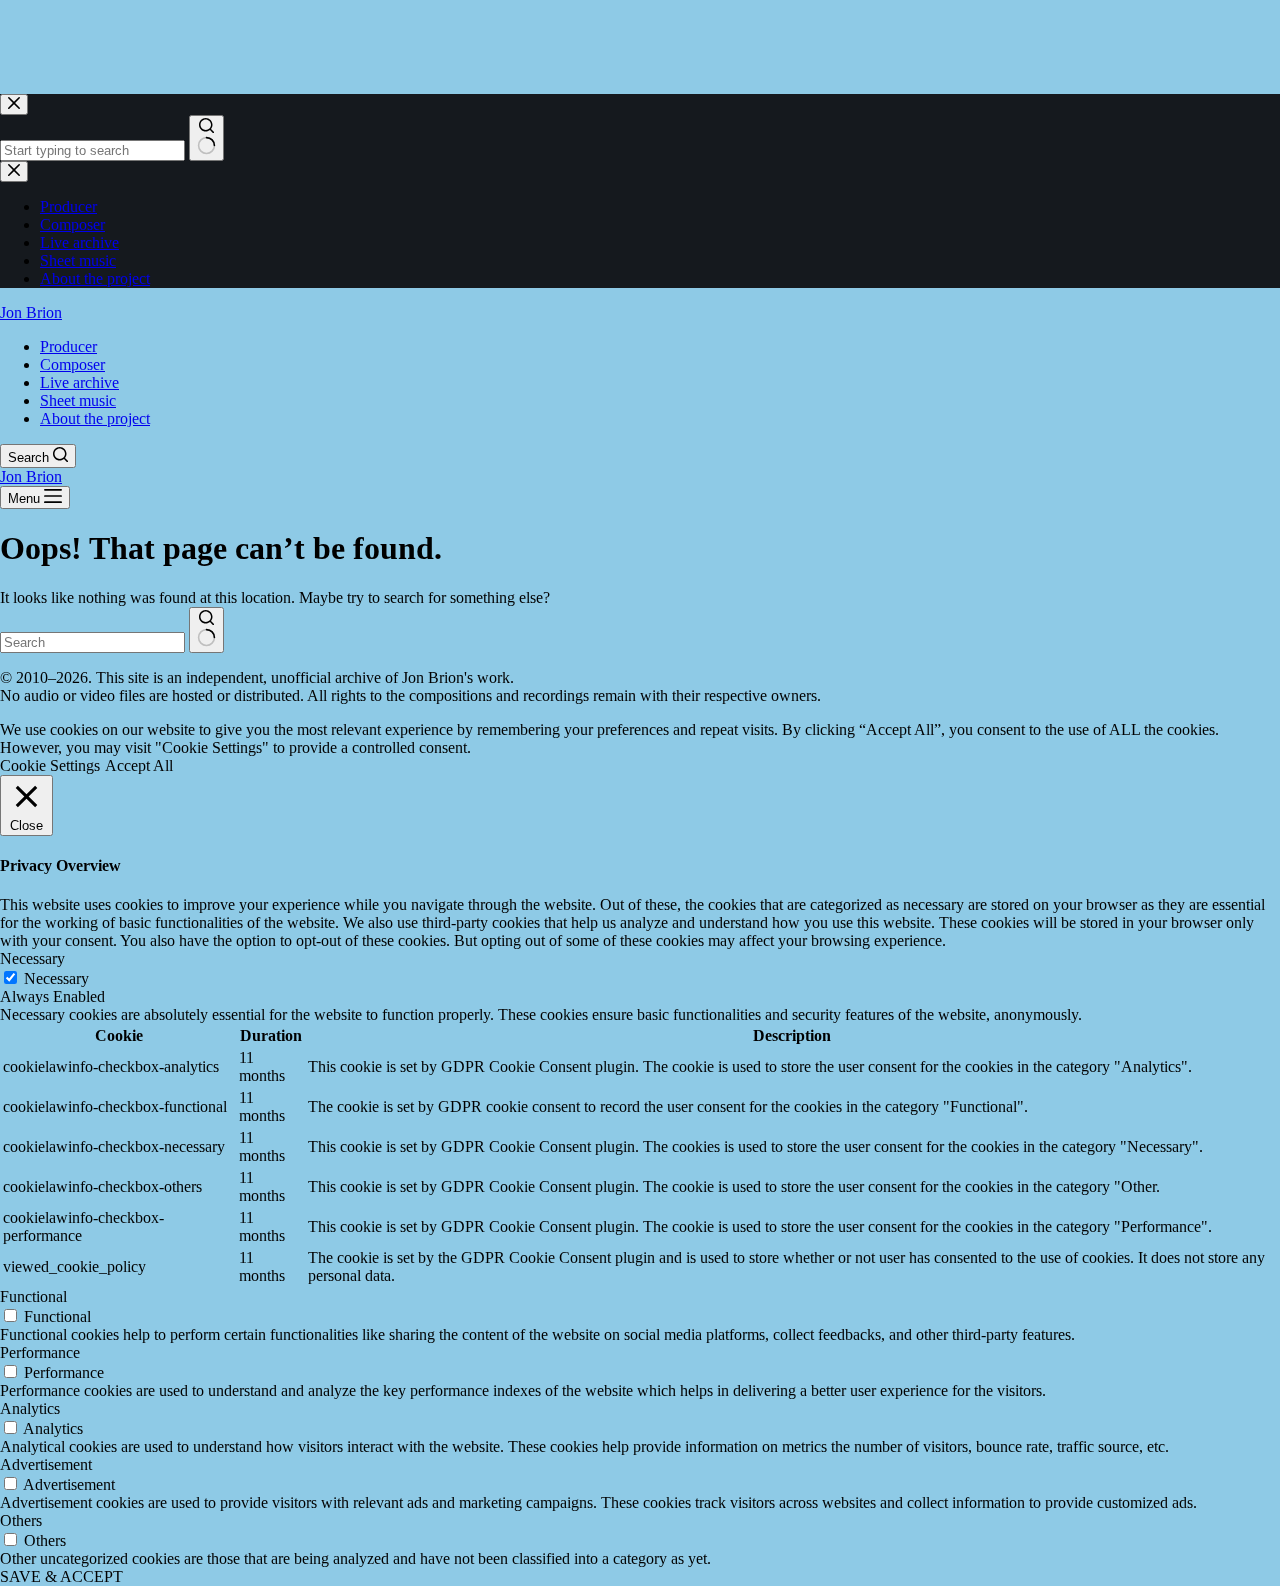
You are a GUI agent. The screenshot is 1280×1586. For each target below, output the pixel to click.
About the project (95, 418)
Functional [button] (33, 1296)
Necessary (56, 978)
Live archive (79, 382)
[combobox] (92, 642)
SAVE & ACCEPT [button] (61, 1576)
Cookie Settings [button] (50, 765)
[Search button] (206, 630)
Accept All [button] (139, 765)
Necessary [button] (32, 958)
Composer (72, 364)
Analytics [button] (30, 1408)
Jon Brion (31, 312)
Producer (68, 346)
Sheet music (78, 400)
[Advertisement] (364, 45)
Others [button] (21, 1520)
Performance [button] (40, 1352)
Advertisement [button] (46, 1464)
